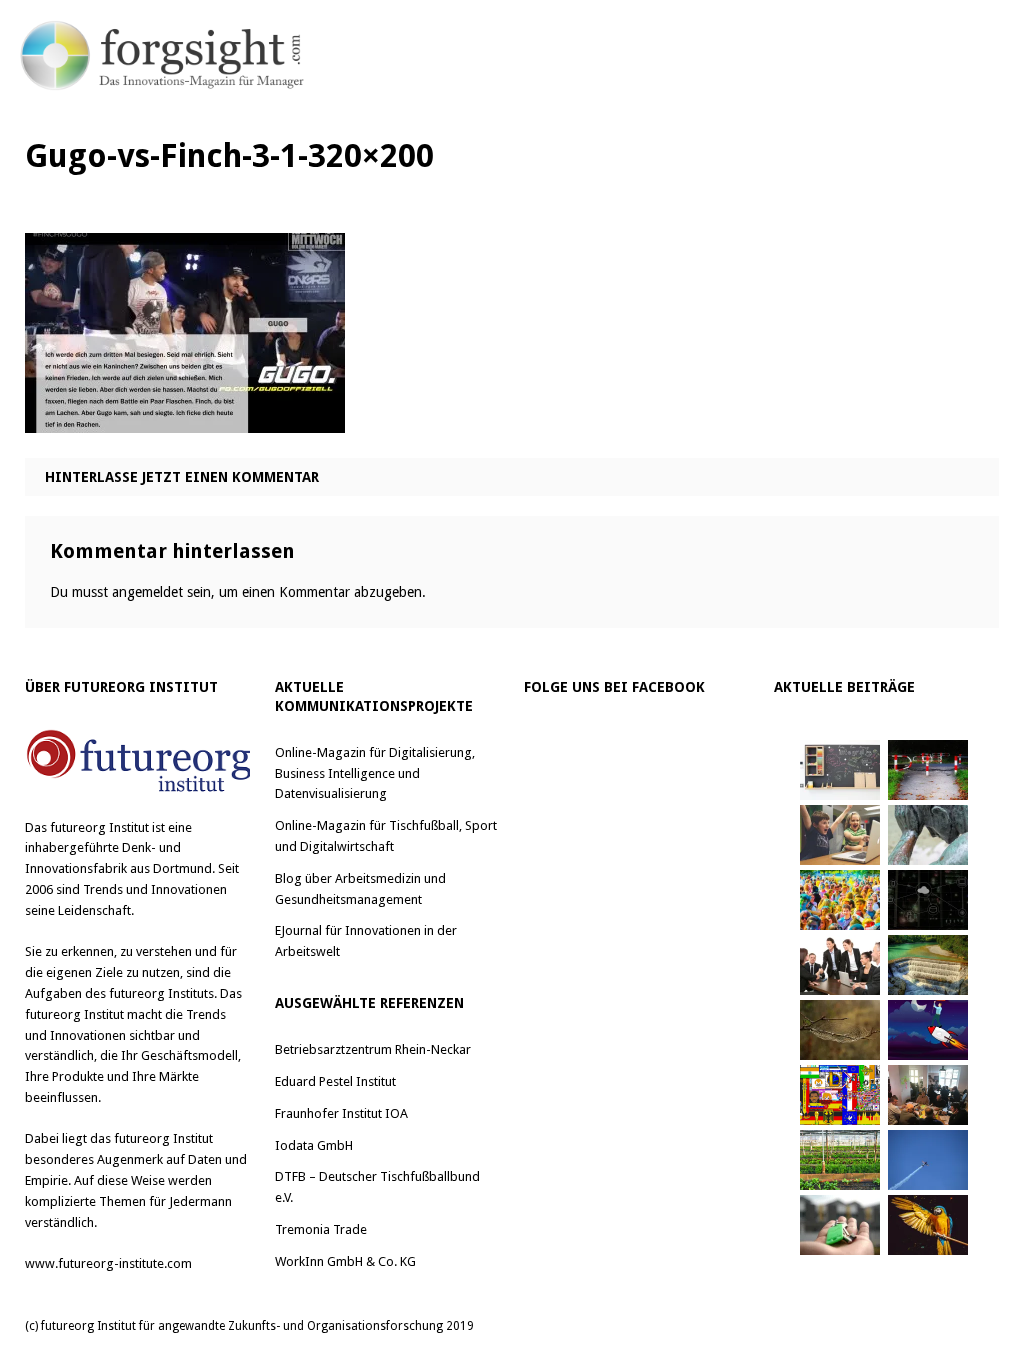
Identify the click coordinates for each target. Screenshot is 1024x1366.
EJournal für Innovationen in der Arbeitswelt (366, 941)
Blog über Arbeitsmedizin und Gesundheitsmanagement (360, 889)
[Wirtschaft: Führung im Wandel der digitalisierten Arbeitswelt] (928, 1160)
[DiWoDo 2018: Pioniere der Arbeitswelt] (928, 1095)
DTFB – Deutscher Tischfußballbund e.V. (377, 1187)
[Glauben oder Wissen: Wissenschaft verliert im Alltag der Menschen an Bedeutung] (928, 835)
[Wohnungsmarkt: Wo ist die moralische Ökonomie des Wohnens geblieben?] (840, 1225)
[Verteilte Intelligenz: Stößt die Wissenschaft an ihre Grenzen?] (928, 900)
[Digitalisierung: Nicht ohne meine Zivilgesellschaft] (840, 900)
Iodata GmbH (314, 1145)
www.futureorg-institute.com (108, 1263)
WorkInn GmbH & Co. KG (345, 1261)
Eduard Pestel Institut (335, 1081)
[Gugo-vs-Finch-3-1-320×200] (185, 417)
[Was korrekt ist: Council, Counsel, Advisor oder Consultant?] (840, 965)
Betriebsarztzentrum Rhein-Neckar (373, 1049)
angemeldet (147, 592)
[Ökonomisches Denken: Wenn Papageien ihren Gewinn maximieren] (928, 1225)
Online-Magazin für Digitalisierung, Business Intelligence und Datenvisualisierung (375, 773)
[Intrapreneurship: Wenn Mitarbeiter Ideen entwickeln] (928, 1030)
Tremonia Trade (321, 1229)
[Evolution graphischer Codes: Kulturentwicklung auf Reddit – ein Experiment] (840, 1095)
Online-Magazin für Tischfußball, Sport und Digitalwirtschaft (386, 836)
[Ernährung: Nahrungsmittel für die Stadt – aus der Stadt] (840, 1160)
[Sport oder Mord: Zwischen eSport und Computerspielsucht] (840, 835)
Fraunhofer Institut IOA (341, 1113)
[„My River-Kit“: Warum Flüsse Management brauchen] (928, 965)
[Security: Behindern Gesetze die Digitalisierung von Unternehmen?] (928, 770)
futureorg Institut (99, 827)
